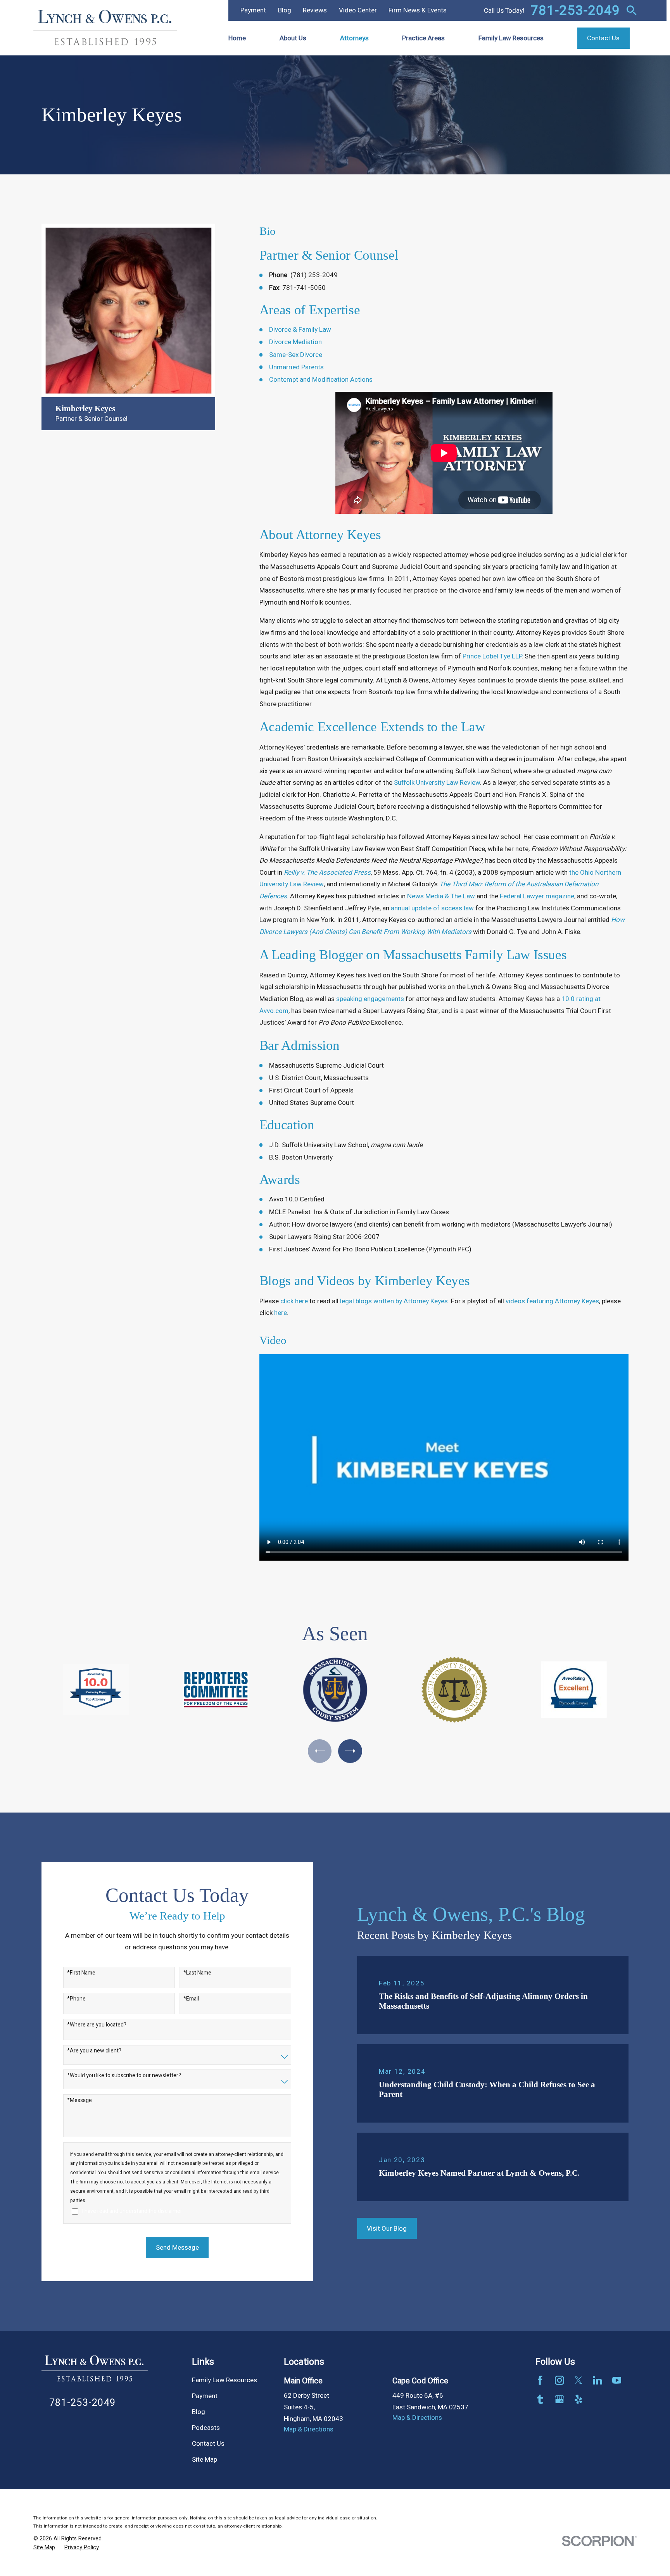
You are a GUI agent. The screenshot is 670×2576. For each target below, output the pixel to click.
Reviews (315, 10)
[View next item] (350, 1751)
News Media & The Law (441, 896)
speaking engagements (370, 999)
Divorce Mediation (295, 342)
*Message (79, 2101)
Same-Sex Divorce (296, 355)
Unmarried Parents (296, 367)
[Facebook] (540, 2380)
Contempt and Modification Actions (321, 380)
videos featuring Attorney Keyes (552, 1301)
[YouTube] (617, 2380)
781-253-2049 (575, 10)
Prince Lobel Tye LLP (492, 656)
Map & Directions (309, 2429)
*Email (191, 1999)
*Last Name (197, 1973)
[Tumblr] (540, 2399)
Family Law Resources (224, 2380)
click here (294, 1301)
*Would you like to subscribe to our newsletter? (124, 2076)
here (281, 1313)
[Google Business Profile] (559, 2399)
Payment (253, 10)
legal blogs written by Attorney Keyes (394, 1301)
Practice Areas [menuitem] (423, 38)
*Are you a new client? (94, 2051)
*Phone (76, 1999)
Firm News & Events (418, 10)
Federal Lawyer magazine (537, 896)
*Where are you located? (97, 2025)
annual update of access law (432, 908)
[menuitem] (44, 2548)
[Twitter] (578, 2380)
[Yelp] (578, 2399)
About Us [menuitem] (293, 38)
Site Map (205, 2460)
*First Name (81, 1973)
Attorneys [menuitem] (354, 38)
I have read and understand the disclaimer (132, 2212)
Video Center (358, 10)
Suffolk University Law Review (437, 783)
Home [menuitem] (237, 38)
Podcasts (206, 2428)
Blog (285, 10)
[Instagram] (559, 2380)
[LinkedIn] (597, 2380)
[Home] (105, 28)
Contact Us (208, 2444)
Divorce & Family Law (300, 330)
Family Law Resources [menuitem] (511, 38)
